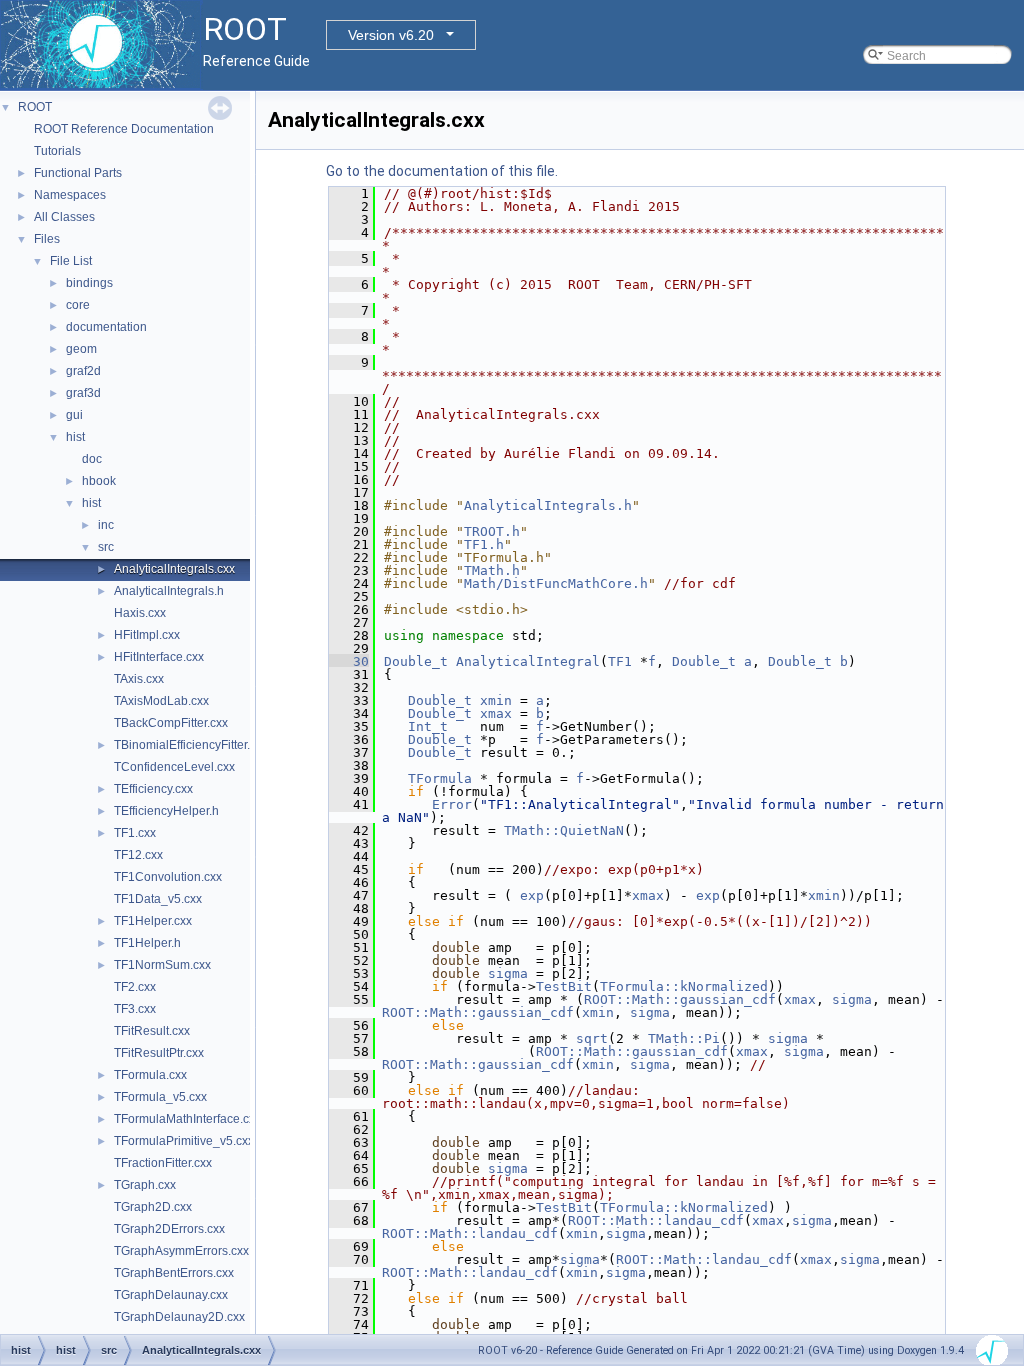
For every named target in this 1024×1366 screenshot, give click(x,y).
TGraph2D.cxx (153, 1207)
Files (47, 239)
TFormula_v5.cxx (160, 1097)
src (106, 547)
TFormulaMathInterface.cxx (187, 1119)
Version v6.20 (391, 35)
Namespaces (70, 195)
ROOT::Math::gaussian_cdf (680, 999)
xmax (496, 713)
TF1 (620, 661)
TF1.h (484, 544)
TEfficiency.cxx (153, 789)
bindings (89, 283)
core (78, 305)
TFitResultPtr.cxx (159, 1053)
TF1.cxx (135, 833)
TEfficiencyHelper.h (166, 811)
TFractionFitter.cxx (163, 1163)
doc (92, 459)
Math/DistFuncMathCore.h (556, 583)
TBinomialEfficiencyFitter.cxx (191, 745)
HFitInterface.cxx (159, 657)
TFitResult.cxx (152, 1031)
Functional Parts (78, 173)
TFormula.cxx (150, 1075)
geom (81, 349)
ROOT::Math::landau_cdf (656, 1220)
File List (71, 261)
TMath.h (492, 570)
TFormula (440, 778)
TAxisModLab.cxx (161, 701)
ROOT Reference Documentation (124, 129)
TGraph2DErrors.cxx (169, 1229)
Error (452, 804)
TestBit (564, 986)
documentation (106, 327)
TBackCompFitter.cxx (171, 723)
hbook (99, 481)
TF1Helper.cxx (153, 921)
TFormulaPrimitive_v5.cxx (184, 1141)
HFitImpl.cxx (147, 635)
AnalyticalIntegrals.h (169, 591)
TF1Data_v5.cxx (158, 899)
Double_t (416, 661)
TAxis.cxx (139, 679)
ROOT (35, 107)
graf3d (83, 393)
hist (75, 437)
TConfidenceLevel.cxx (174, 767)
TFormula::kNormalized (684, 986)
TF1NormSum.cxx (162, 965)
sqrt (592, 1038)
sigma (508, 973)
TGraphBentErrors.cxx (174, 1273)
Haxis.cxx (140, 613)
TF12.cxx (138, 855)
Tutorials (57, 151)
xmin (496, 700)
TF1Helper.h (147, 943)
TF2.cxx (135, 987)
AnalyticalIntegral (528, 661)
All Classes (64, 217)
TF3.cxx (135, 1009)
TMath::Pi (684, 1038)
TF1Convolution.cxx (168, 877)
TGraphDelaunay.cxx (171, 1295)
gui (74, 415)
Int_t (428, 726)
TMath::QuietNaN (564, 830)
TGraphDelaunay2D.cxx (179, 1317)
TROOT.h (492, 531)
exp (532, 895)
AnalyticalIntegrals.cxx (174, 569)
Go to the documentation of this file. (442, 171)
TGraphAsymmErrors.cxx (181, 1251)
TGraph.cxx (145, 1185)
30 (349, 661)
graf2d (83, 371)
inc (106, 525)
